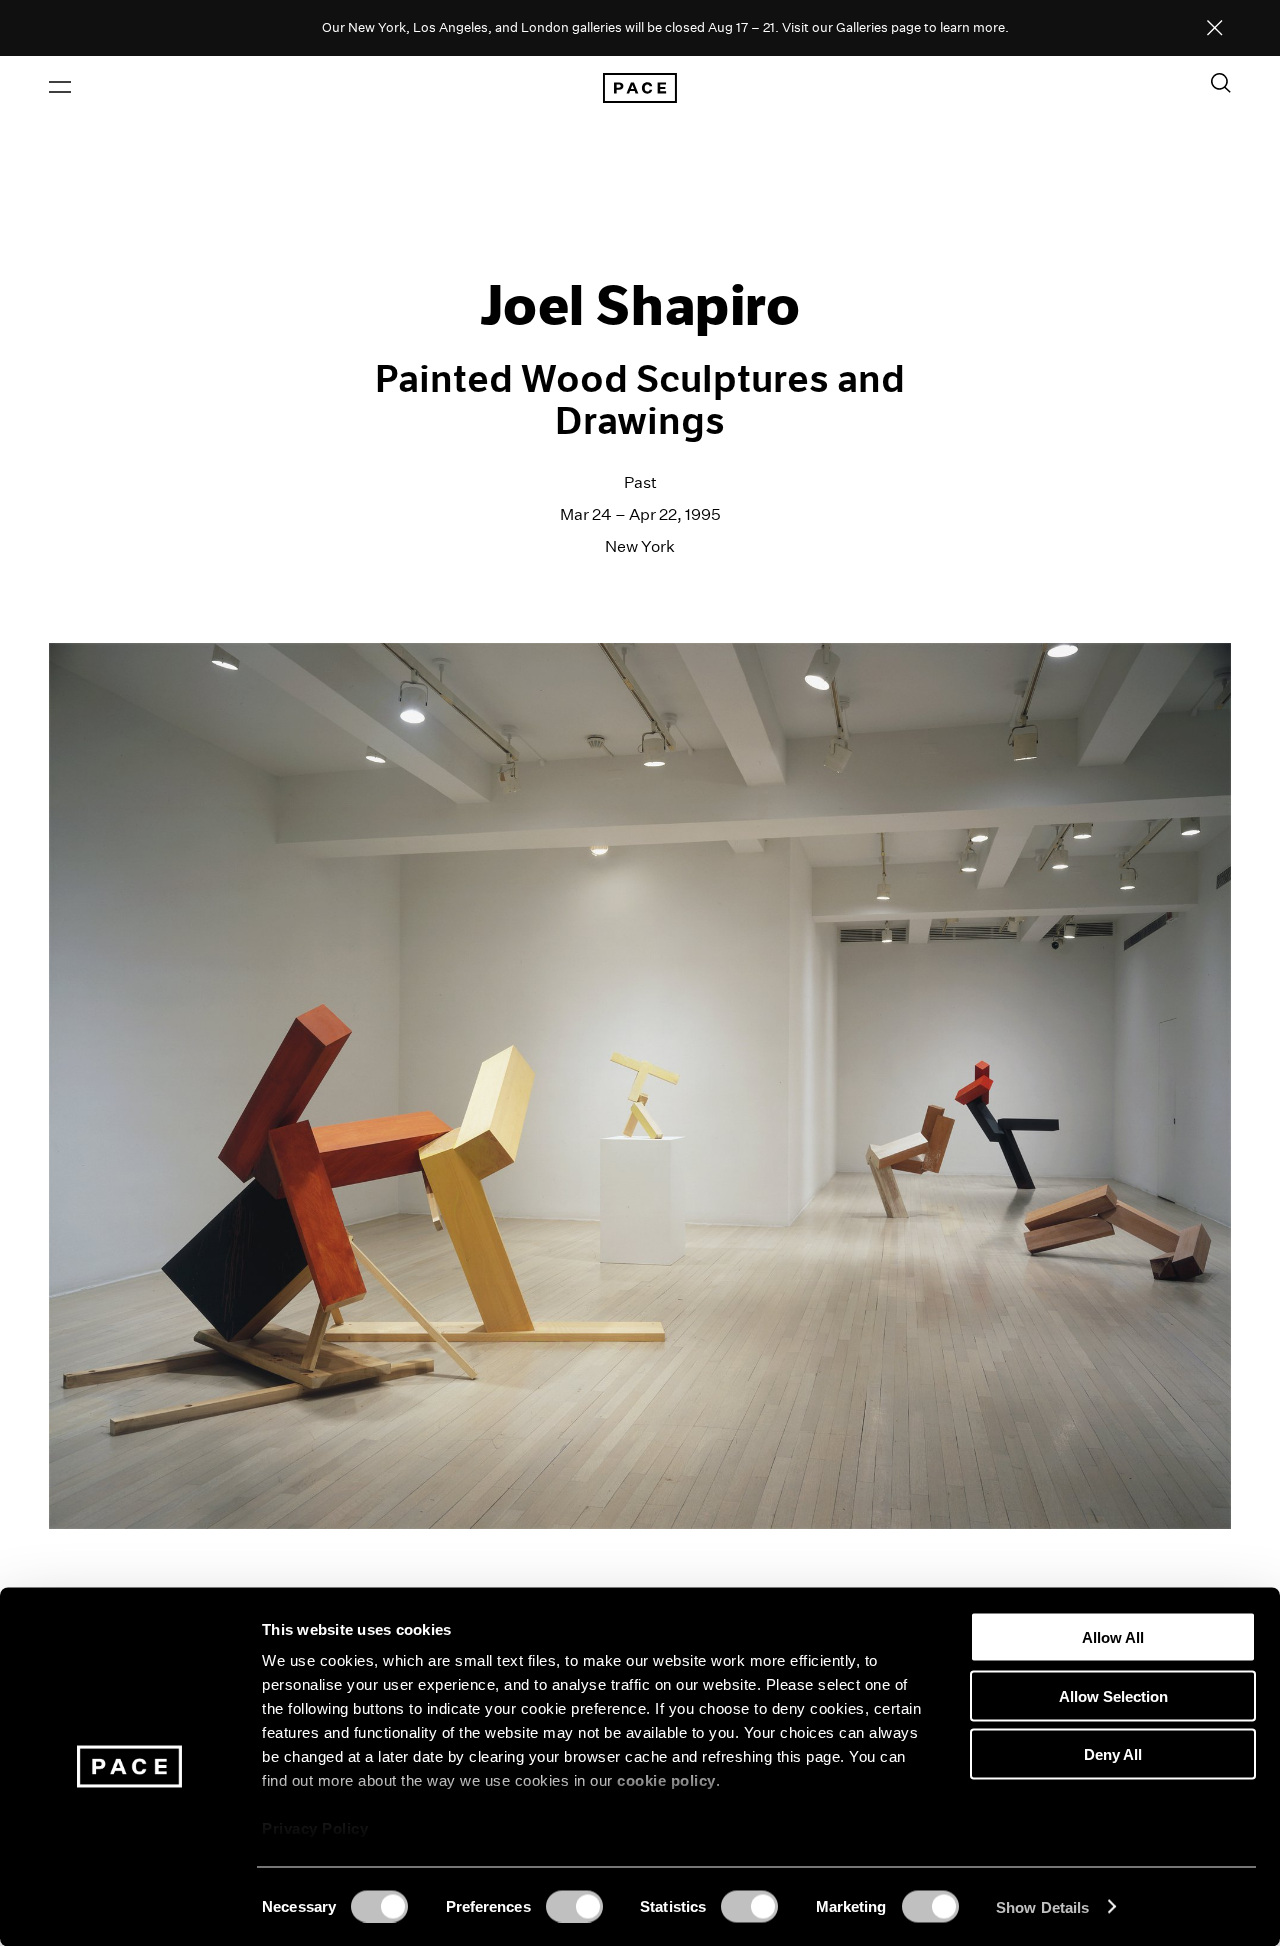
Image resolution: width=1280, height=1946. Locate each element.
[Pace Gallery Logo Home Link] (640, 88)
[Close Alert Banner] (1215, 29)
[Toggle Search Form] (1221, 83)
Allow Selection (1113, 1695)
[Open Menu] (60, 87)
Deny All (1113, 1754)
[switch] (574, 1906)
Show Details (1042, 1906)
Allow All (1113, 1637)
